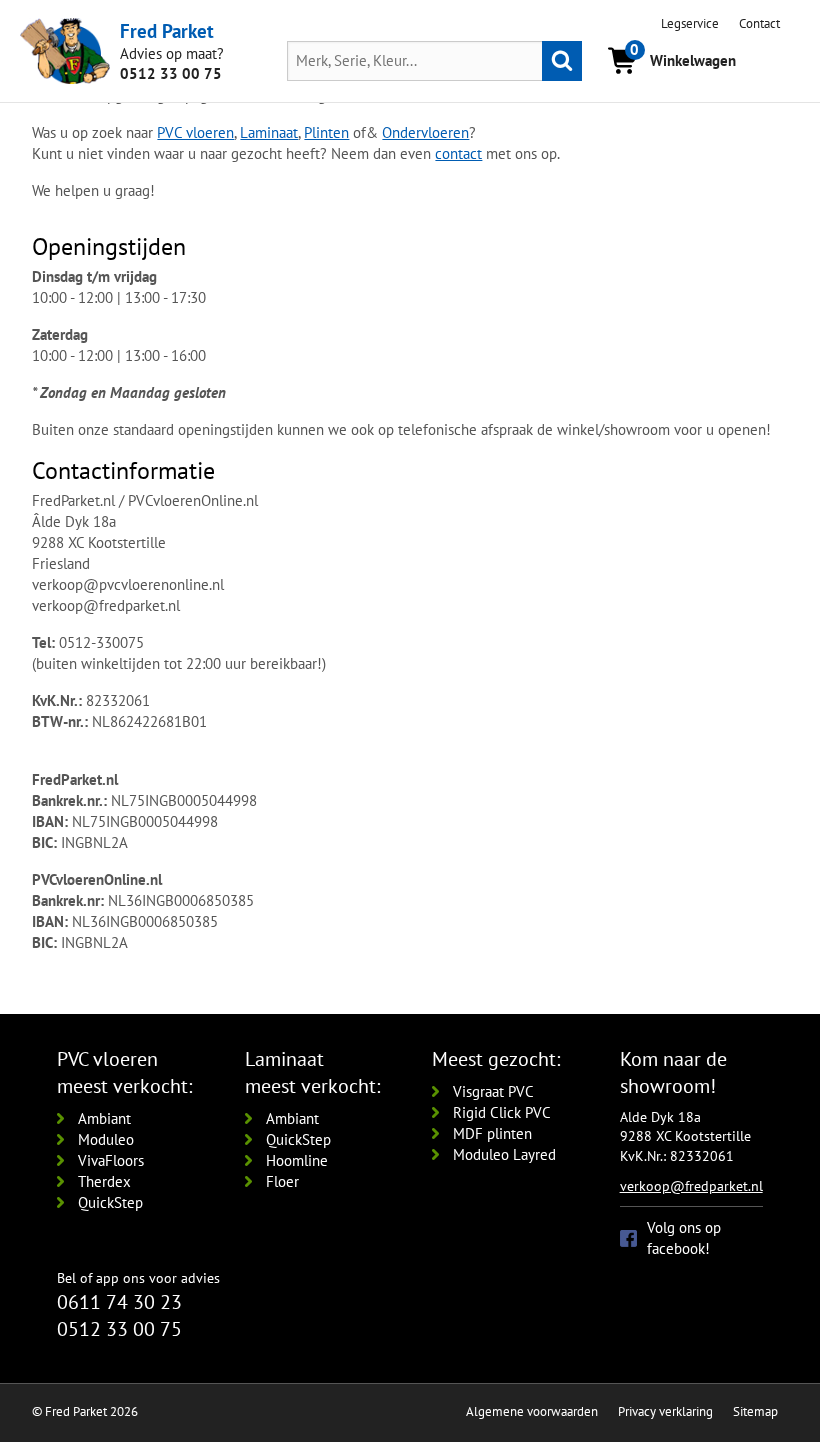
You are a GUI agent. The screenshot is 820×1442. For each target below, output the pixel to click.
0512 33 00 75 (171, 73)
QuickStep (110, 1202)
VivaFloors (111, 1160)
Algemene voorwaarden (532, 1411)
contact (458, 153)
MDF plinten (492, 1133)
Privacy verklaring (665, 1411)
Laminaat (269, 132)
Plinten (326, 132)
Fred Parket (167, 31)
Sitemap (755, 1411)
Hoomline (297, 1160)
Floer (282, 1181)
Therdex (104, 1181)
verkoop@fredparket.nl (691, 1186)
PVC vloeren (195, 132)
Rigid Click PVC (502, 1112)
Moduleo (106, 1139)
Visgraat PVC (493, 1091)
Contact (759, 23)
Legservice (690, 23)
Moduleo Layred (504, 1154)
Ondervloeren (425, 132)
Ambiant (104, 1118)
